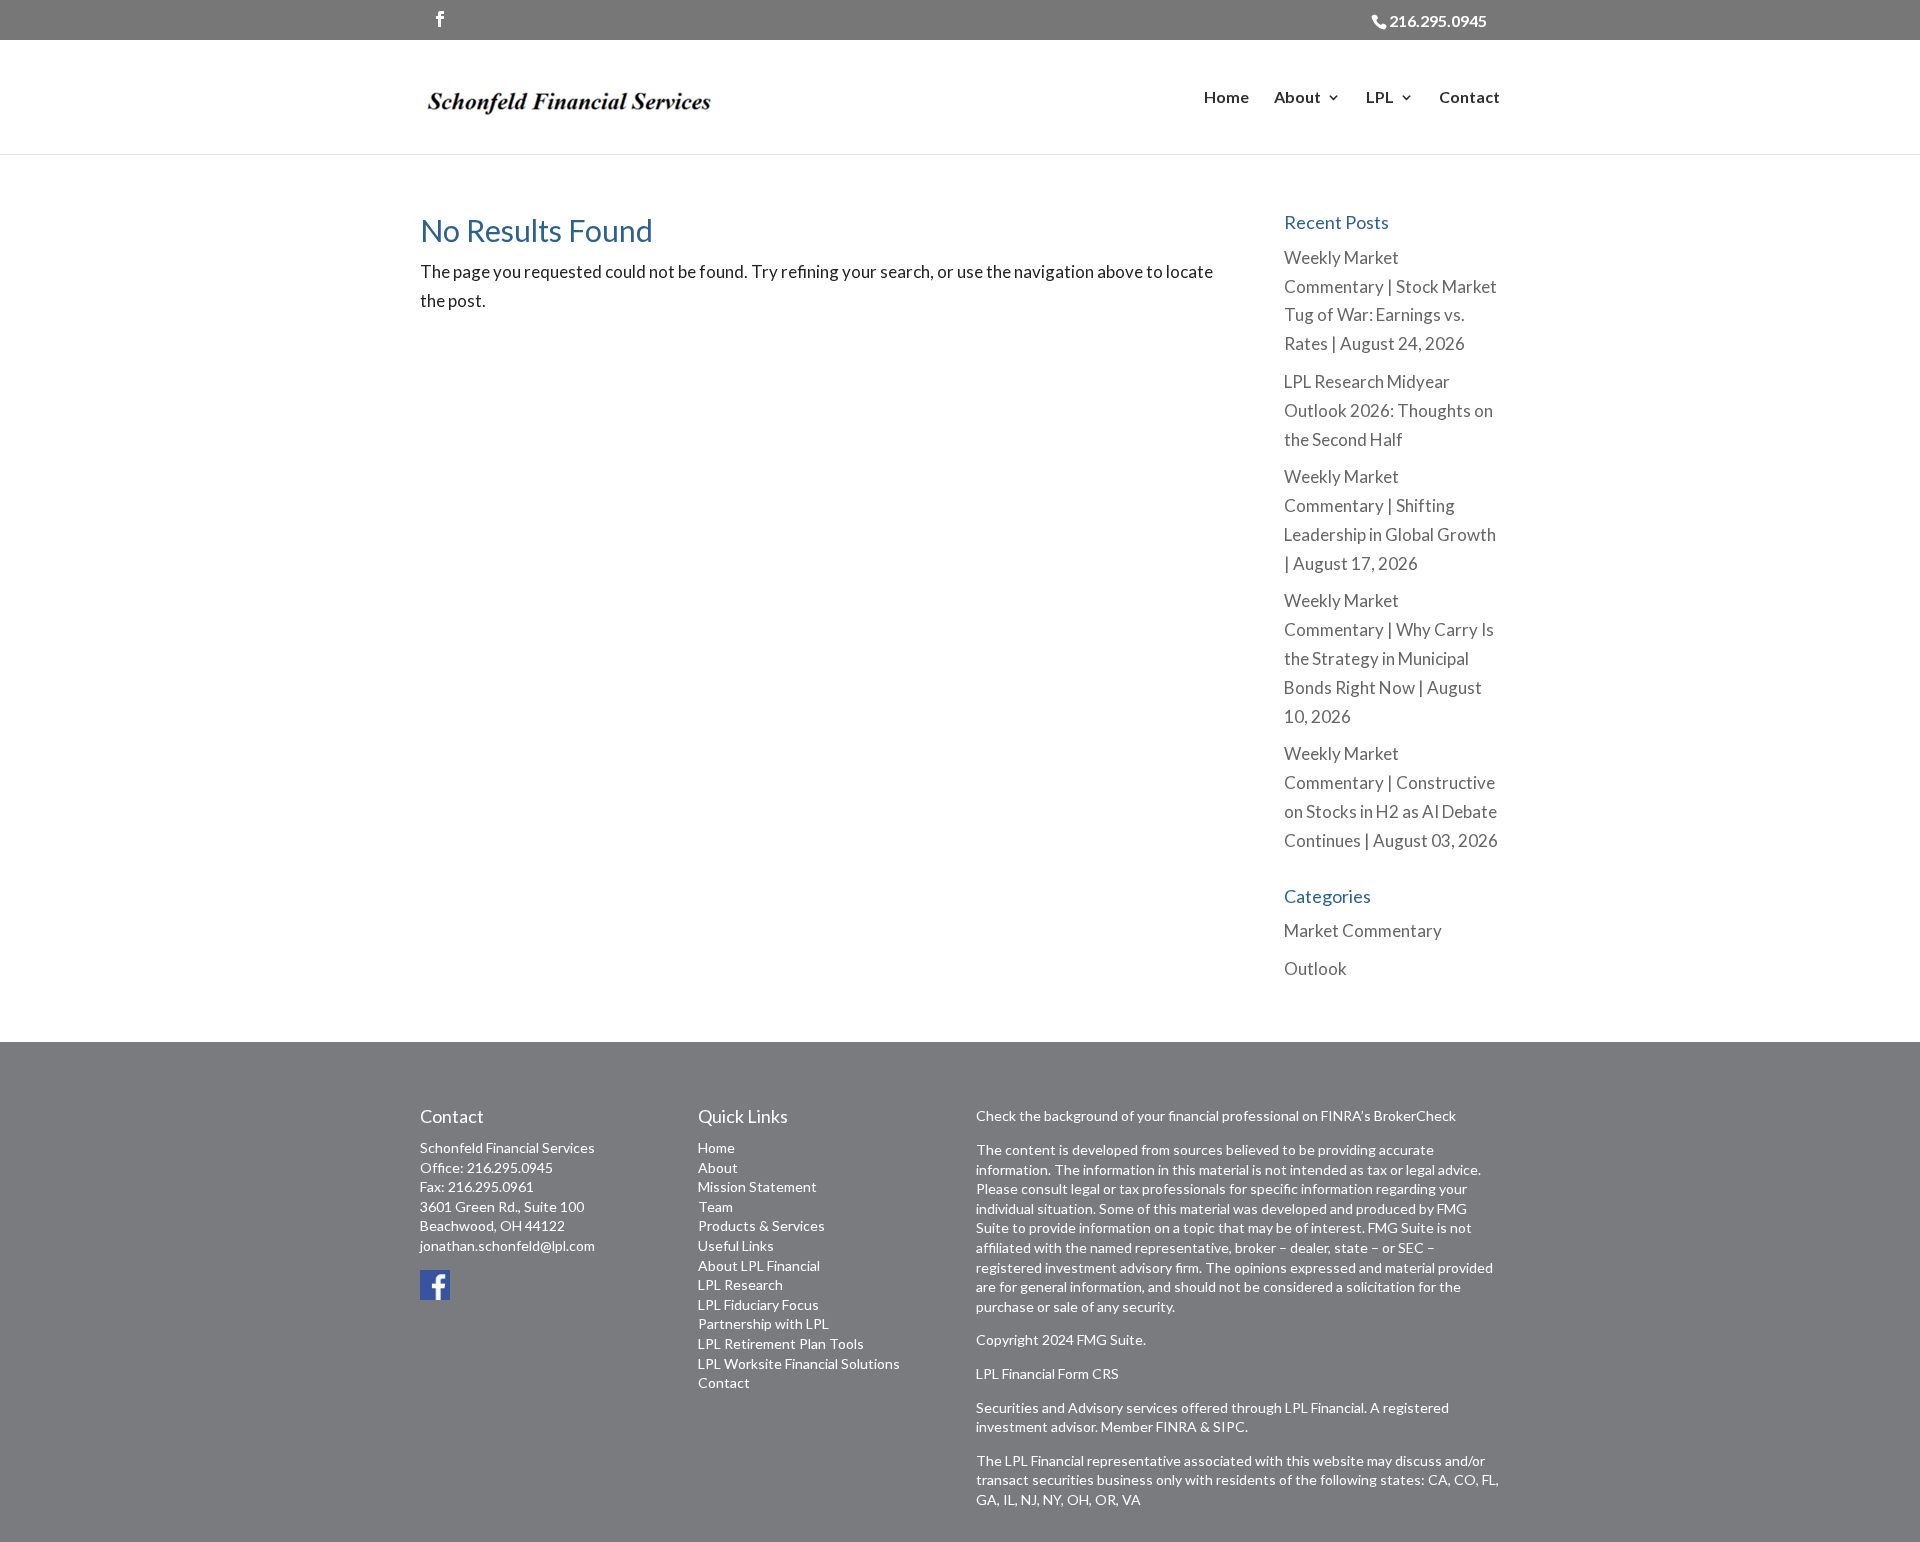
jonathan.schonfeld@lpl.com (507, 1245)
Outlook (1315, 968)
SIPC (1229, 1426)
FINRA (1176, 1426)
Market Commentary (1363, 930)
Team (715, 1206)
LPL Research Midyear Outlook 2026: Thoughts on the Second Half (1388, 410)
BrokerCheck (1415, 1115)
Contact (1469, 98)
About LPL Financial (759, 1265)
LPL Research (740, 1284)
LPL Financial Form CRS (1047, 1373)
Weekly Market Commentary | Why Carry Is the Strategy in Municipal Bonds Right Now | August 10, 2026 (1389, 658)
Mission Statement (757, 1186)
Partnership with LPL (763, 1323)
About (1297, 98)
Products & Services (761, 1225)
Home (1226, 98)
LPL (1380, 98)
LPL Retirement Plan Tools (781, 1343)
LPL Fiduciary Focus (758, 1304)
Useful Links (736, 1245)
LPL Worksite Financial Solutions (799, 1363)
